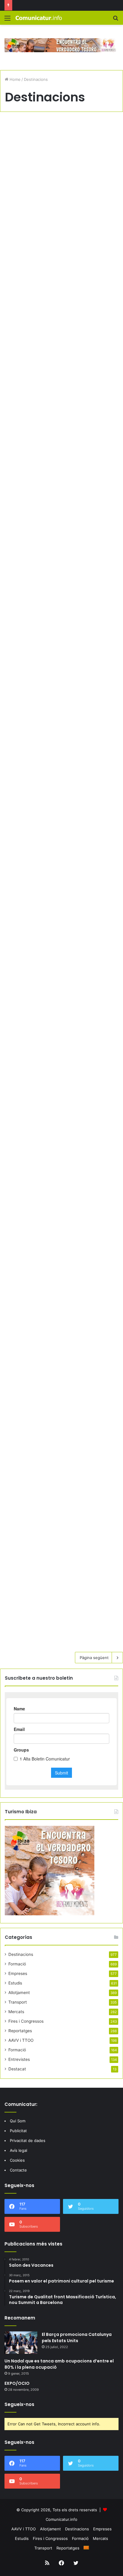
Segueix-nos (19, 2404)
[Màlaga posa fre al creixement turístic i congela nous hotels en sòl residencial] (61, 227)
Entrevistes (19, 2059)
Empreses (18, 1973)
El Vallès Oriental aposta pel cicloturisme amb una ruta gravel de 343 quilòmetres (59, 1127)
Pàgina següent (94, 1658)
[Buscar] (116, 20)
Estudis (15, 1983)
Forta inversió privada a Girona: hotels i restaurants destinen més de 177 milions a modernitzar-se (57, 358)
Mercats (16, 2012)
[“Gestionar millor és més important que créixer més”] (61, 612)
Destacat (17, 2069)
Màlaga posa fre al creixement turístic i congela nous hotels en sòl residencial (57, 149)
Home (14, 79)
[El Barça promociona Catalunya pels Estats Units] (21, 2343)
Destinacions (21, 1954)
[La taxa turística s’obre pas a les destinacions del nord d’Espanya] (61, 1558)
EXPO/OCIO (17, 2383)
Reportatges (20, 2031)
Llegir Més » (24, 303)
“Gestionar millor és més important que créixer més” (59, 547)
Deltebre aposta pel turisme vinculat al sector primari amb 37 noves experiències (61, 939)
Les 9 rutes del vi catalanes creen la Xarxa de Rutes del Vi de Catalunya (61, 1309)
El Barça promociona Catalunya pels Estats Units (77, 2338)
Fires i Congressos (26, 2021)
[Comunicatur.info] (39, 18)
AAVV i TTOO (21, 2040)
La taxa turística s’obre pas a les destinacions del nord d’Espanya (56, 1492)
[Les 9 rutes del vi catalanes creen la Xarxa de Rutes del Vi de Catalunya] (61, 1383)
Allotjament (19, 1993)
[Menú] (7, 20)
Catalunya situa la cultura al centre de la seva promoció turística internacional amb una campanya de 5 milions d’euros (57, 740)
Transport (18, 2002)
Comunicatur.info (61, 2519)
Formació (17, 1964)
